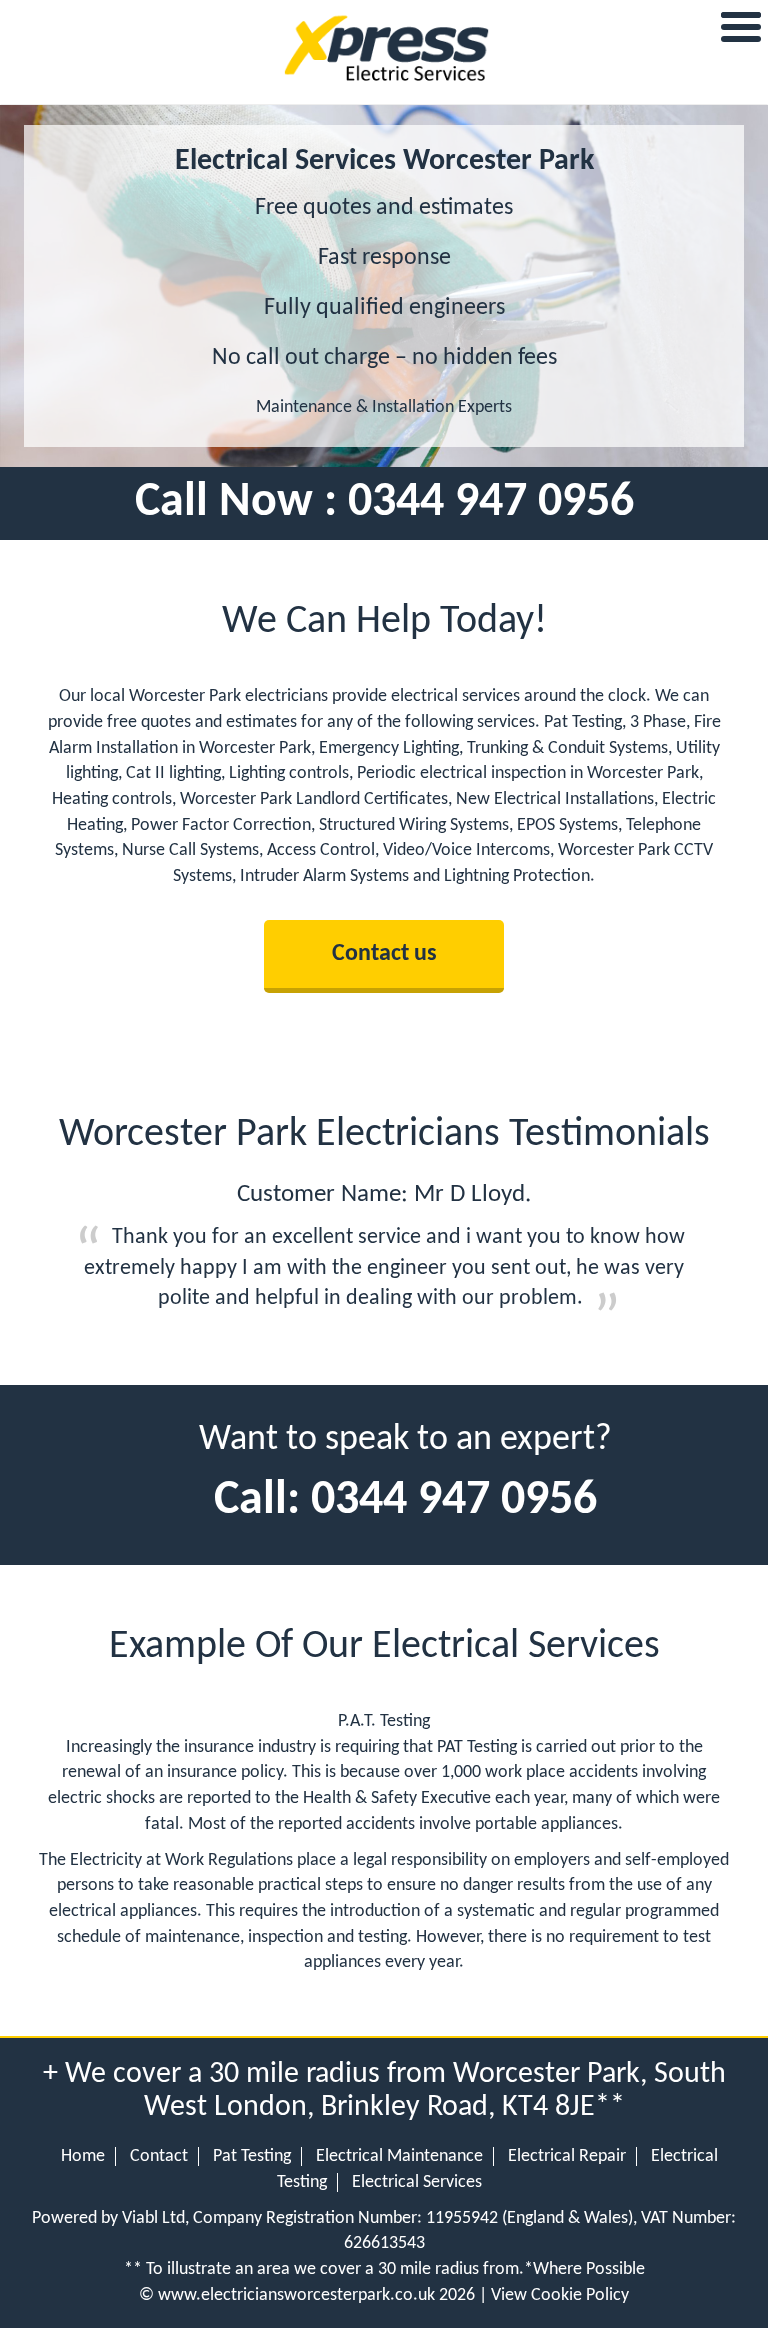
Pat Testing (252, 2156)
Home (83, 2156)
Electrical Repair (567, 2156)
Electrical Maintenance (399, 2156)
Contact (159, 2156)
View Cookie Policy (560, 2295)
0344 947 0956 (491, 503)
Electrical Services (417, 2182)
